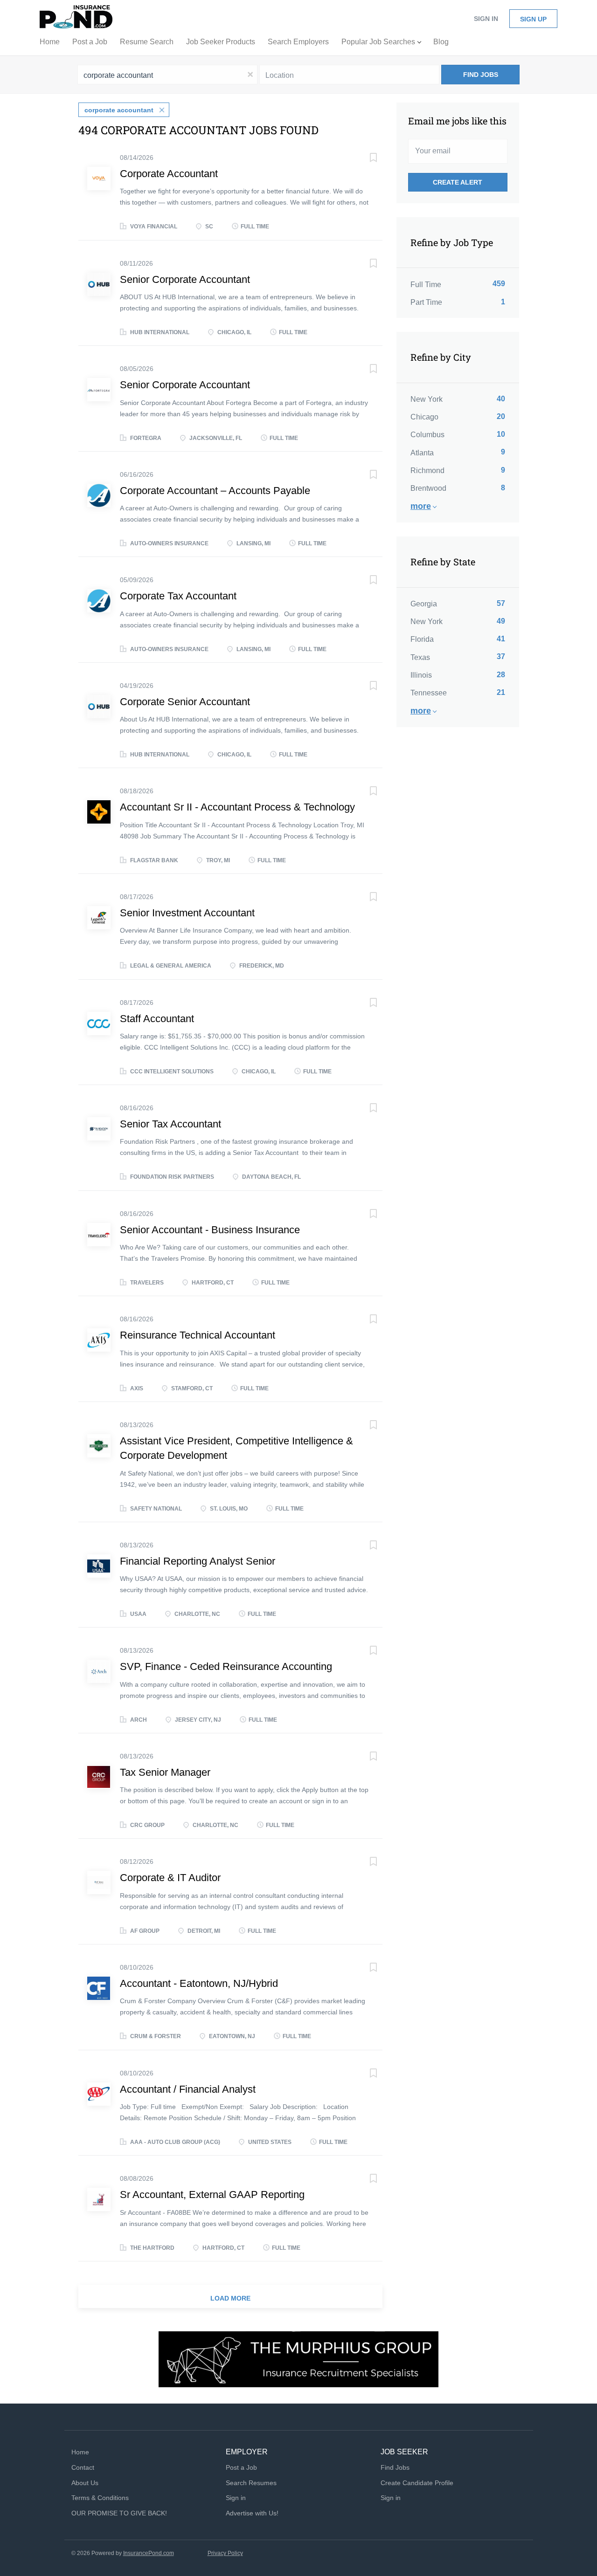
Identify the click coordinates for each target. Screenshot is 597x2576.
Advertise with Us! (252, 2513)
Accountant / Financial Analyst (188, 2089)
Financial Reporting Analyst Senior (198, 1561)
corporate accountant (119, 110)
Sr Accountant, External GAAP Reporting (212, 2195)
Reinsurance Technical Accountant (198, 1335)
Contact (83, 2467)
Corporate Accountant (169, 174)
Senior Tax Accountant (170, 1124)
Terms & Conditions (100, 2498)
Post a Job (241, 2467)
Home (80, 2452)
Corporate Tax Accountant (178, 596)
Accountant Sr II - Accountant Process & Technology (237, 807)
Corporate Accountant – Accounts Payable (215, 491)
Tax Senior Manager (165, 1772)
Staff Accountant (157, 1019)
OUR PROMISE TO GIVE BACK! (119, 2513)
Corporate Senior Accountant (185, 702)
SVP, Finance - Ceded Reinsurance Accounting (226, 1666)
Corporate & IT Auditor (170, 1878)
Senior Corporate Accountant (185, 279)
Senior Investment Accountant (187, 913)
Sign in (486, 19)
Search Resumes (251, 2483)
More (421, 506)
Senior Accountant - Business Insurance (210, 1230)
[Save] (364, 159)
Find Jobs (481, 75)
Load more (230, 2298)
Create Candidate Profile (417, 2483)
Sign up (533, 19)
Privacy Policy (225, 2553)
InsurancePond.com (149, 2553)
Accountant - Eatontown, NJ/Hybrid (199, 1983)
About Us (85, 2483)
